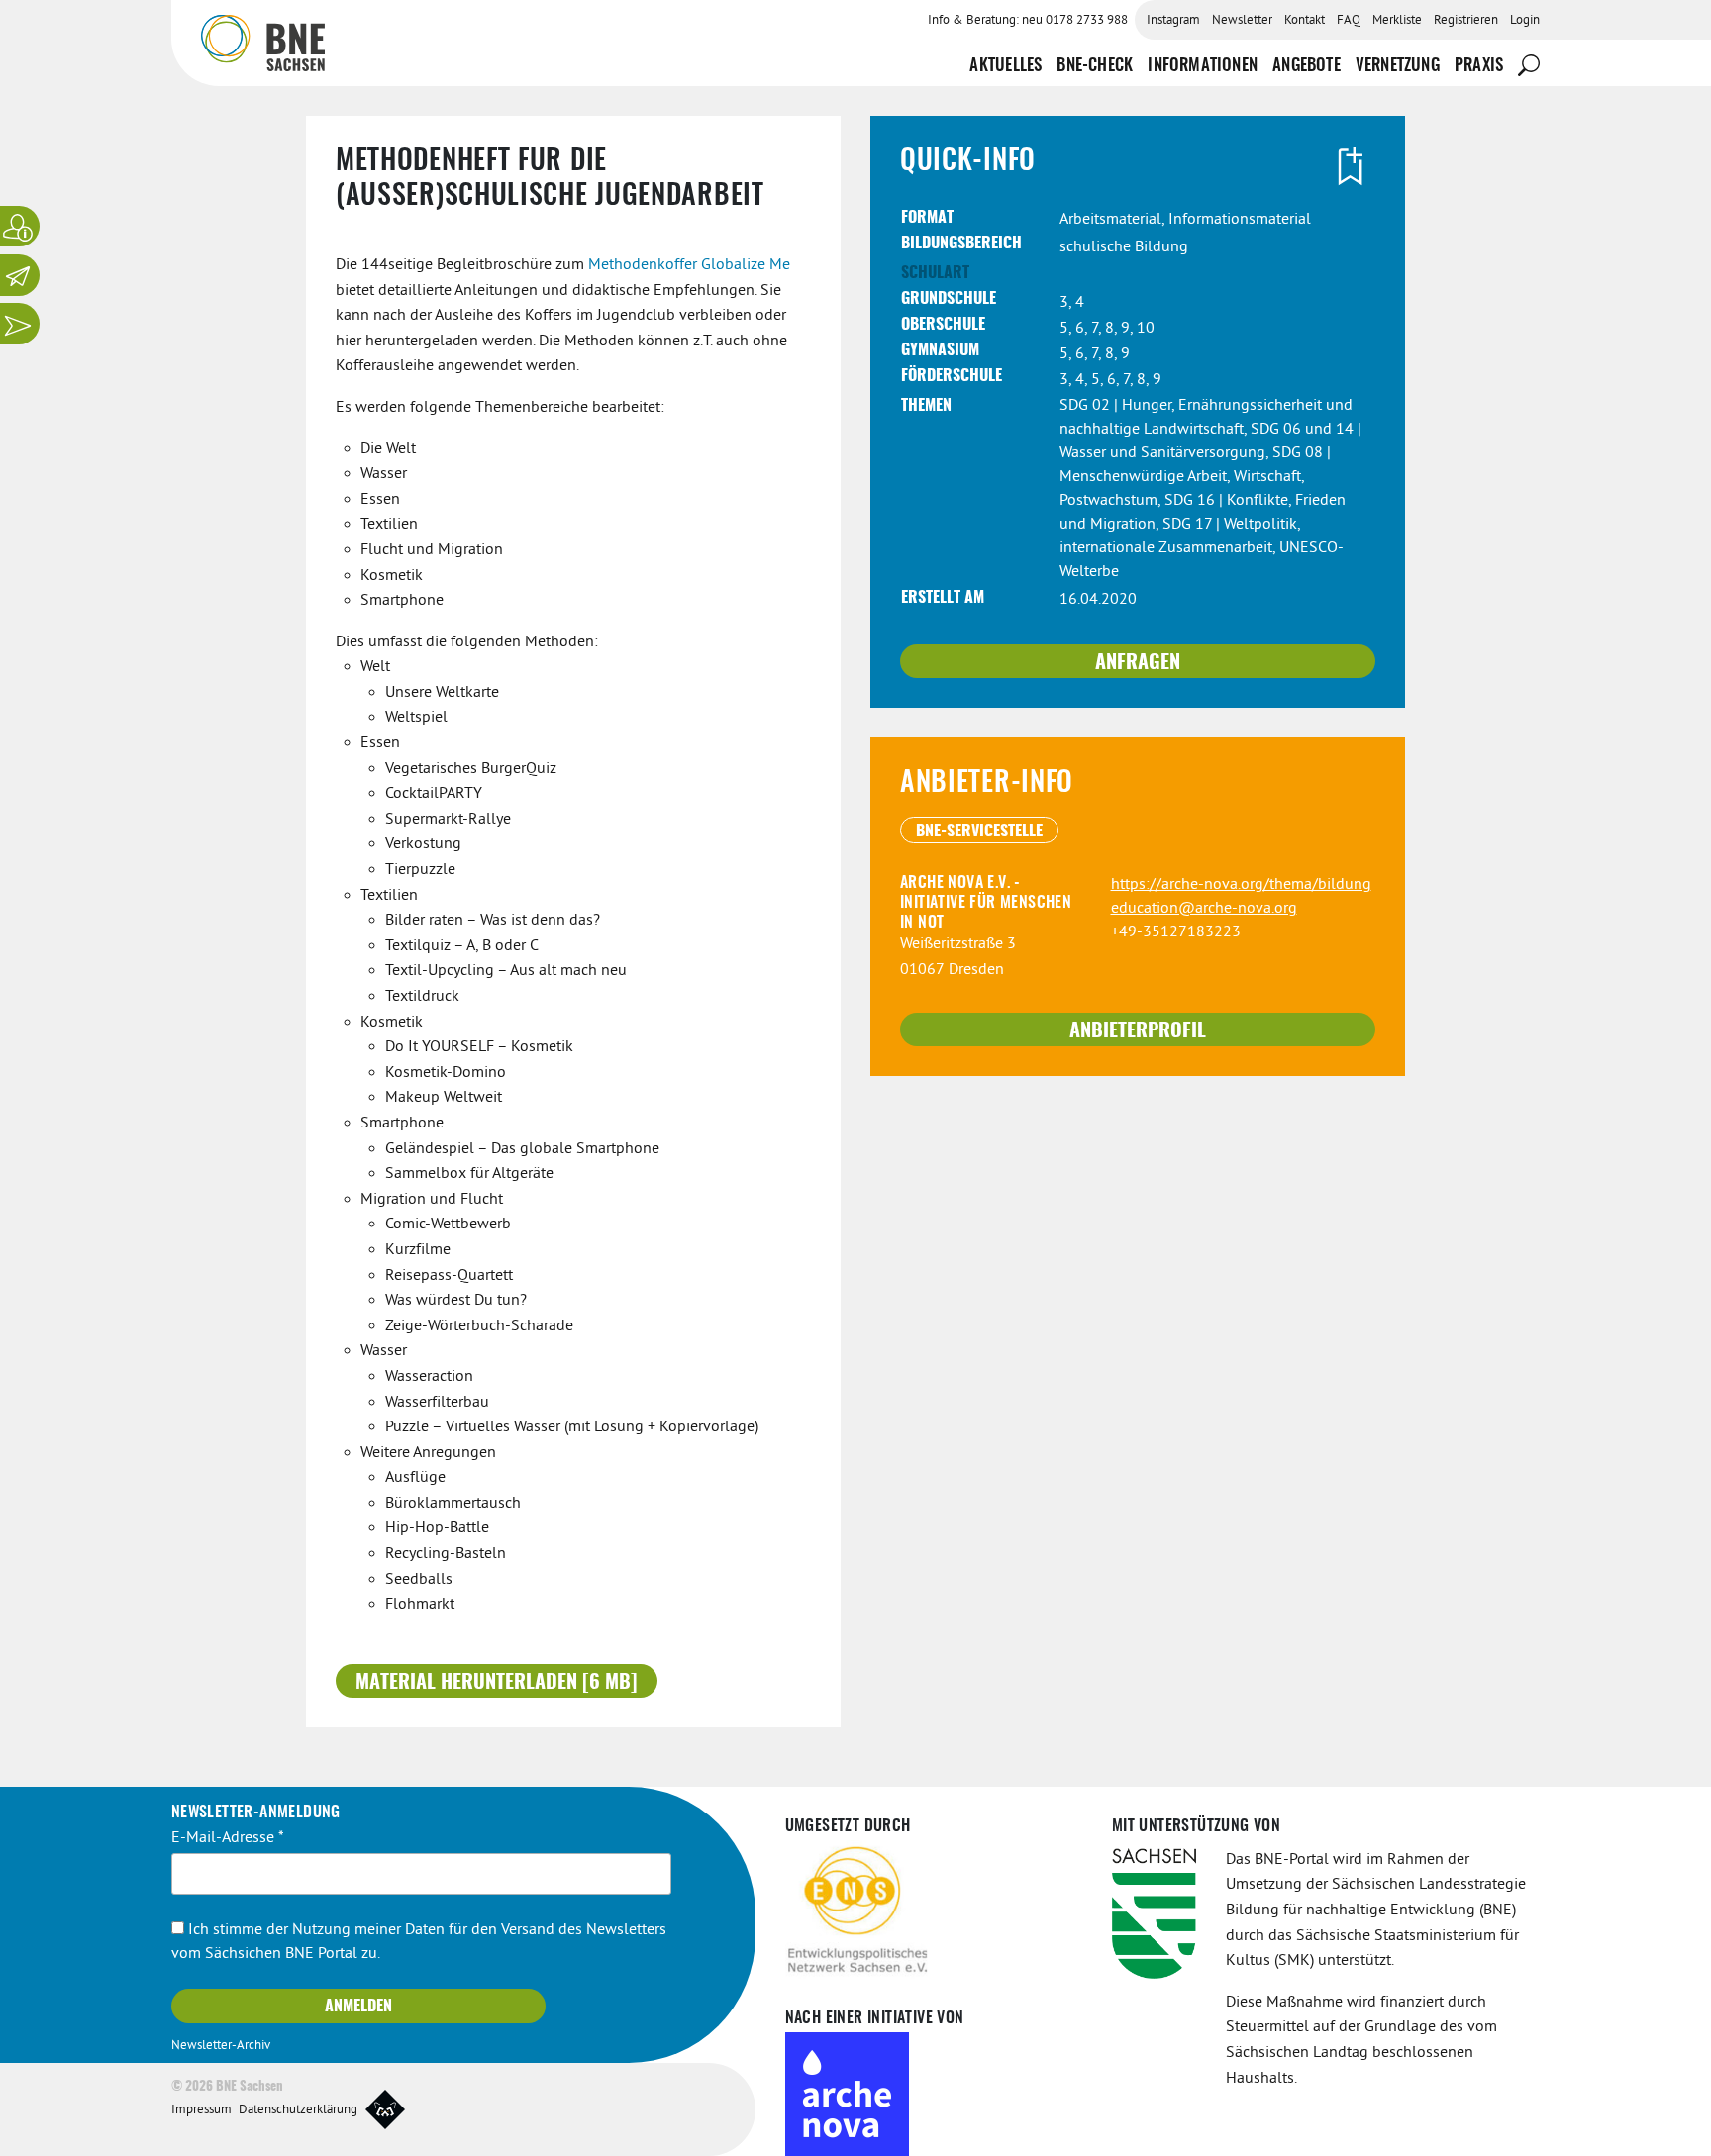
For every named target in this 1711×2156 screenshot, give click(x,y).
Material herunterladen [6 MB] (497, 1683)
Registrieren (1466, 21)
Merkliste (1397, 21)
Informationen (1203, 66)
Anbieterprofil (1138, 1031)
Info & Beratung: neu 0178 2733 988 (1028, 21)
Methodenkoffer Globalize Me (689, 265)
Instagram (1173, 21)
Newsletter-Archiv (221, 2046)
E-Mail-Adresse (228, 1838)
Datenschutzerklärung (298, 2110)
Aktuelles (1006, 66)
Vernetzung (1398, 66)
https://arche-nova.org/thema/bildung (1241, 885)
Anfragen (1138, 663)
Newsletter (1242, 21)
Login (1525, 21)
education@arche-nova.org (1204, 909)
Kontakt (1305, 21)
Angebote (1307, 66)
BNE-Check (1095, 66)
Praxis (1479, 66)
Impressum (201, 2110)
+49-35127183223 (1176, 932)
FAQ (1349, 21)
